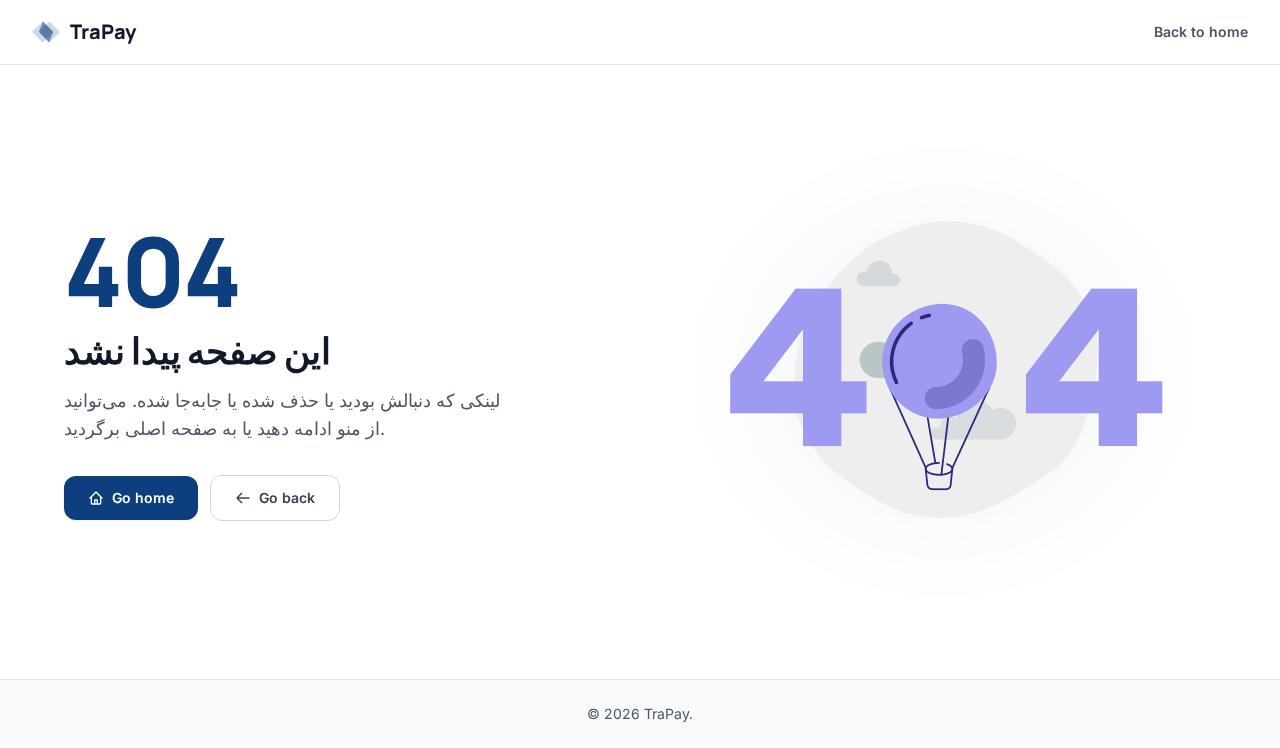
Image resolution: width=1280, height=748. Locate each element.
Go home (143, 497)
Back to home (1201, 31)
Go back (287, 497)
